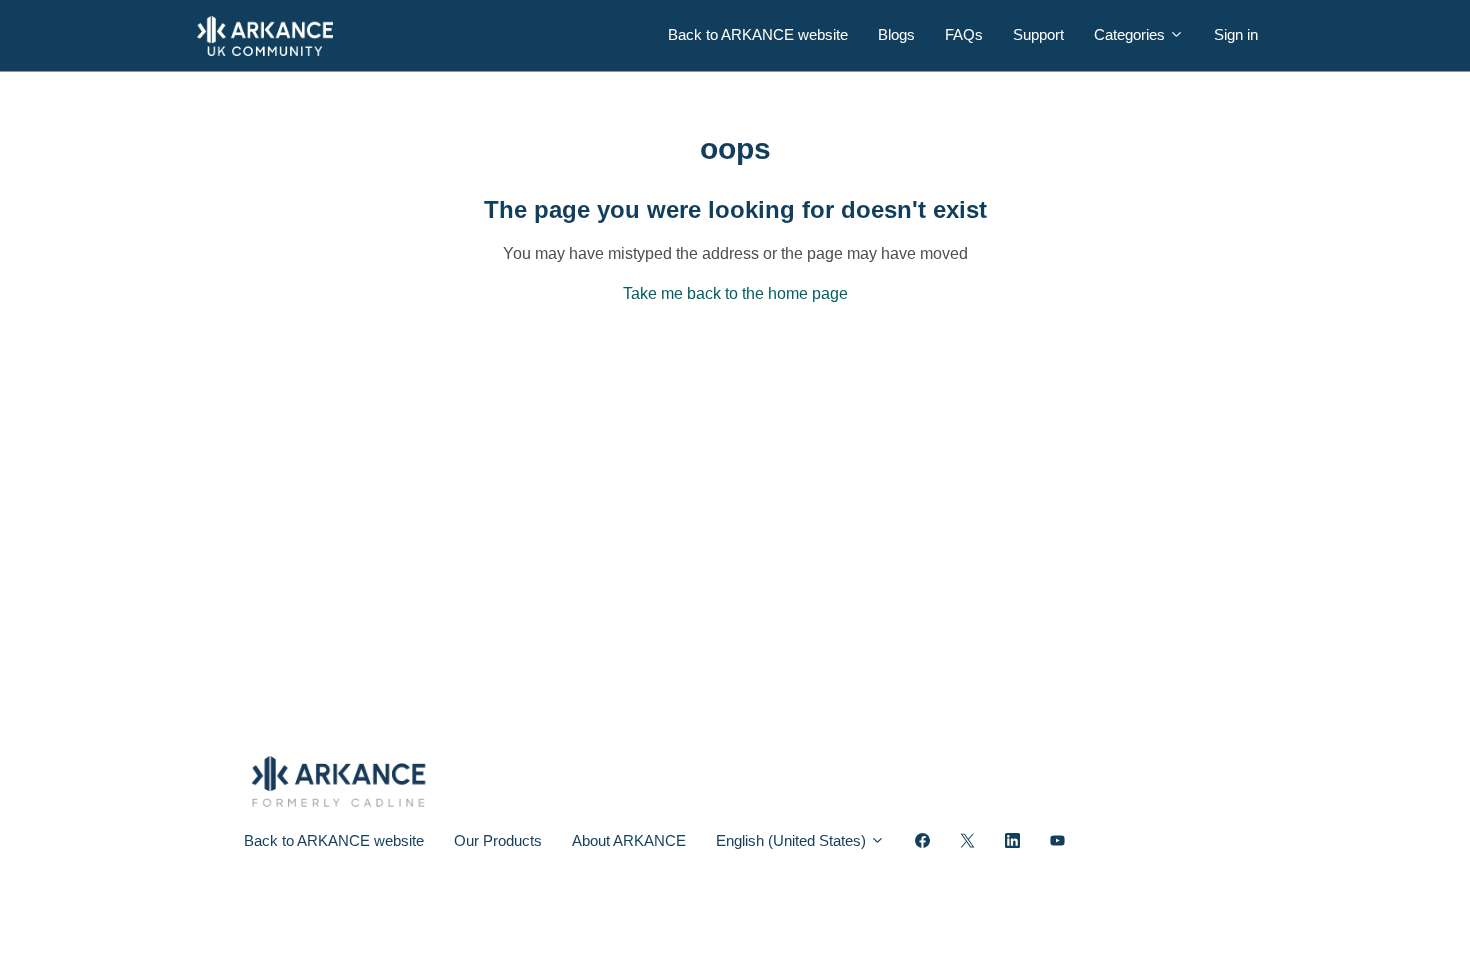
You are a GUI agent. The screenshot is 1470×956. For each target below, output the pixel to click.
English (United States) (793, 840)
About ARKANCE (629, 840)
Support (1038, 34)
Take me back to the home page (735, 293)
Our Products (498, 840)
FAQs (964, 34)
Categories (1131, 34)
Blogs (896, 34)
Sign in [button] (1236, 34)
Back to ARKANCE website (758, 34)
